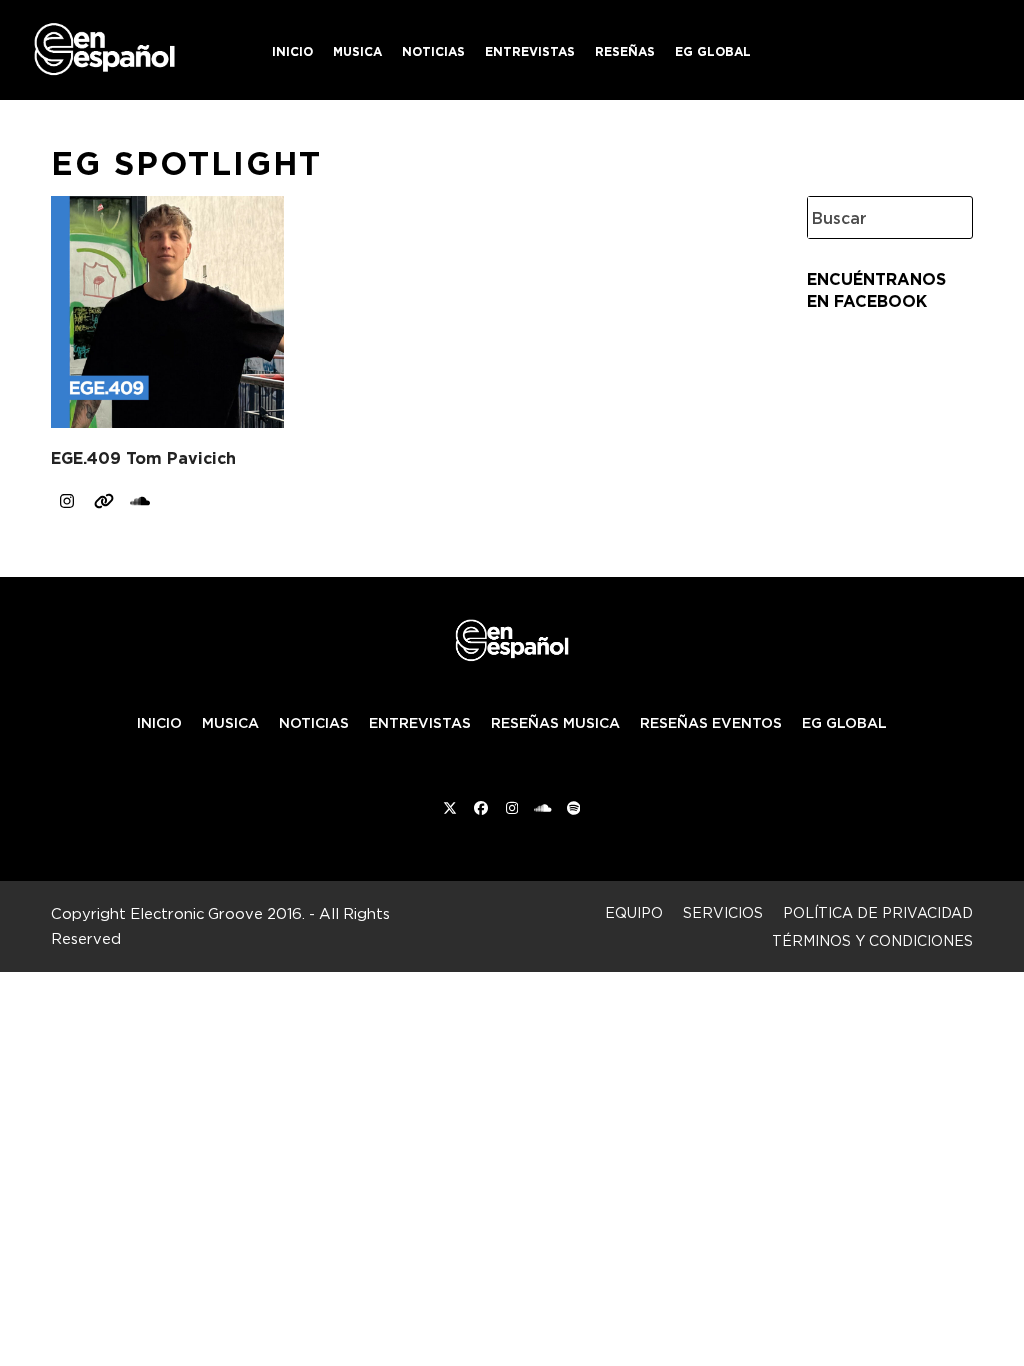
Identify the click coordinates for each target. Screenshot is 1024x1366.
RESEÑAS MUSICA (555, 723)
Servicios (723, 912)
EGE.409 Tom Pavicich (143, 458)
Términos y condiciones (872, 940)
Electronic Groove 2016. (217, 913)
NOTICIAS (314, 723)
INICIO (159, 723)
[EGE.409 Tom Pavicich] (167, 308)
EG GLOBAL (844, 723)
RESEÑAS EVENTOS (711, 723)
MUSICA (230, 723)
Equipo (634, 912)
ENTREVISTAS (420, 723)
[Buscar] (942, 217)
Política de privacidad (878, 912)
